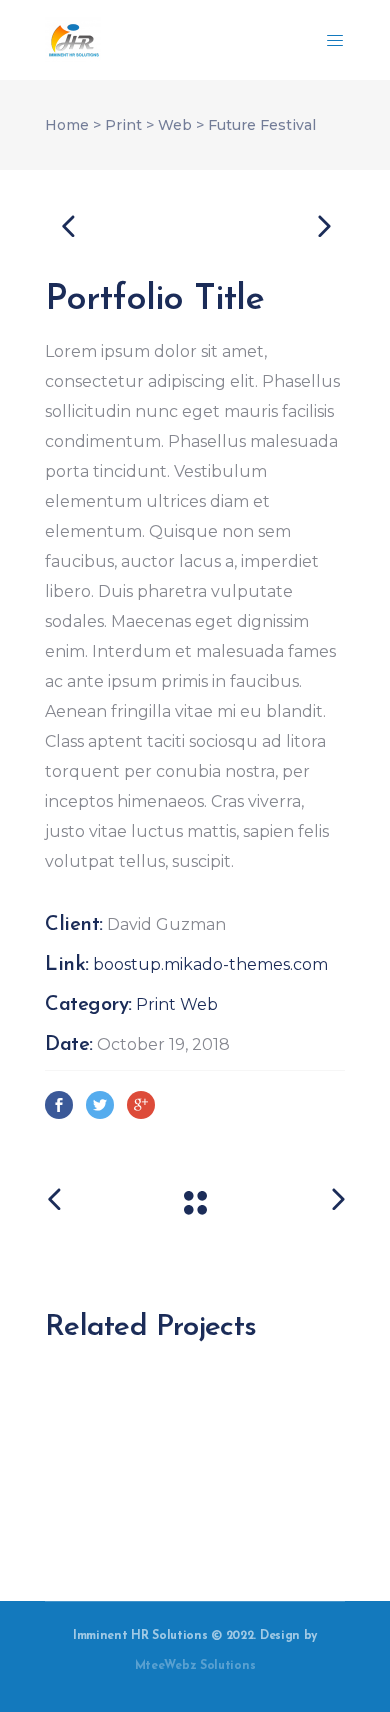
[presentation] (68, 225)
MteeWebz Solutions (195, 1666)
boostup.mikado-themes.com (210, 964)
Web (175, 125)
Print (123, 125)
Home (67, 125)
